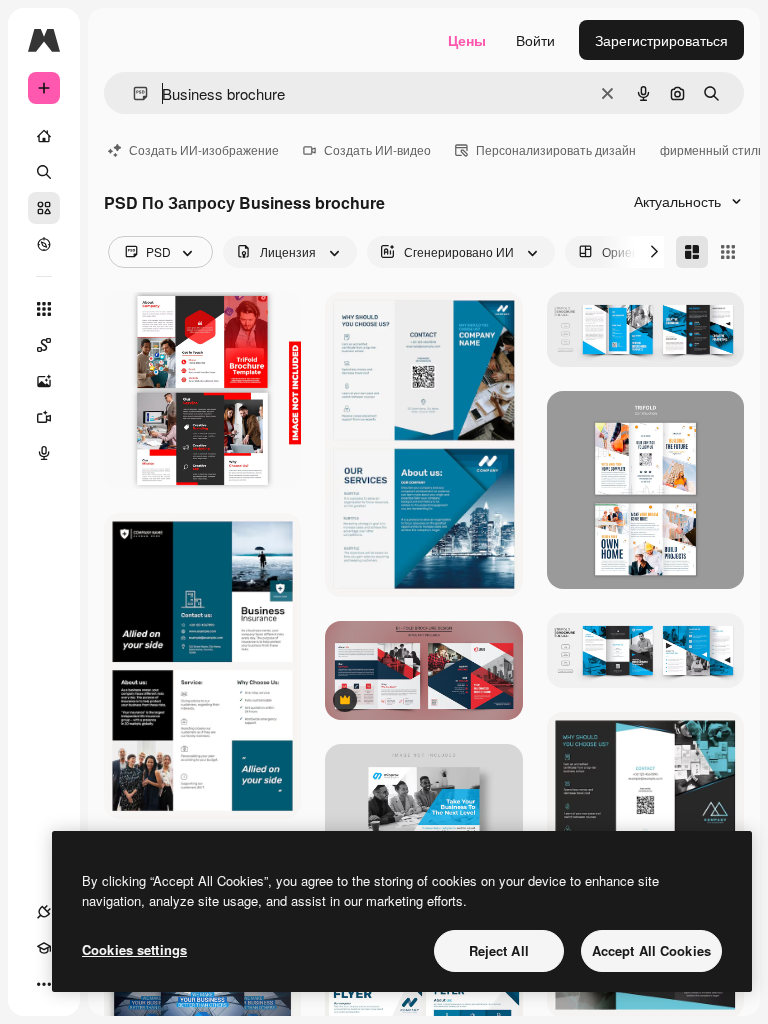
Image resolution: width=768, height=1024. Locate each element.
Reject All (499, 950)
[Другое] (44, 984)
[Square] (728, 252)
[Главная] (44, 136)
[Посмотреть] (44, 244)
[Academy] (44, 948)
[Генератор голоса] (44, 453)
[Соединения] (44, 912)
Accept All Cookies (651, 950)
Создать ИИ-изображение (204, 149)
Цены (467, 40)
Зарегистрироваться (661, 40)
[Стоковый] (44, 208)
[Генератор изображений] (44, 381)
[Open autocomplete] (132, 93)
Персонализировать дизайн (556, 149)
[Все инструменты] (44, 309)
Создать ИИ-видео (377, 149)
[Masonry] (692, 252)
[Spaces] (44, 345)
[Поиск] (44, 172)
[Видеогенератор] (44, 417)
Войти (535, 40)
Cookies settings (134, 949)
